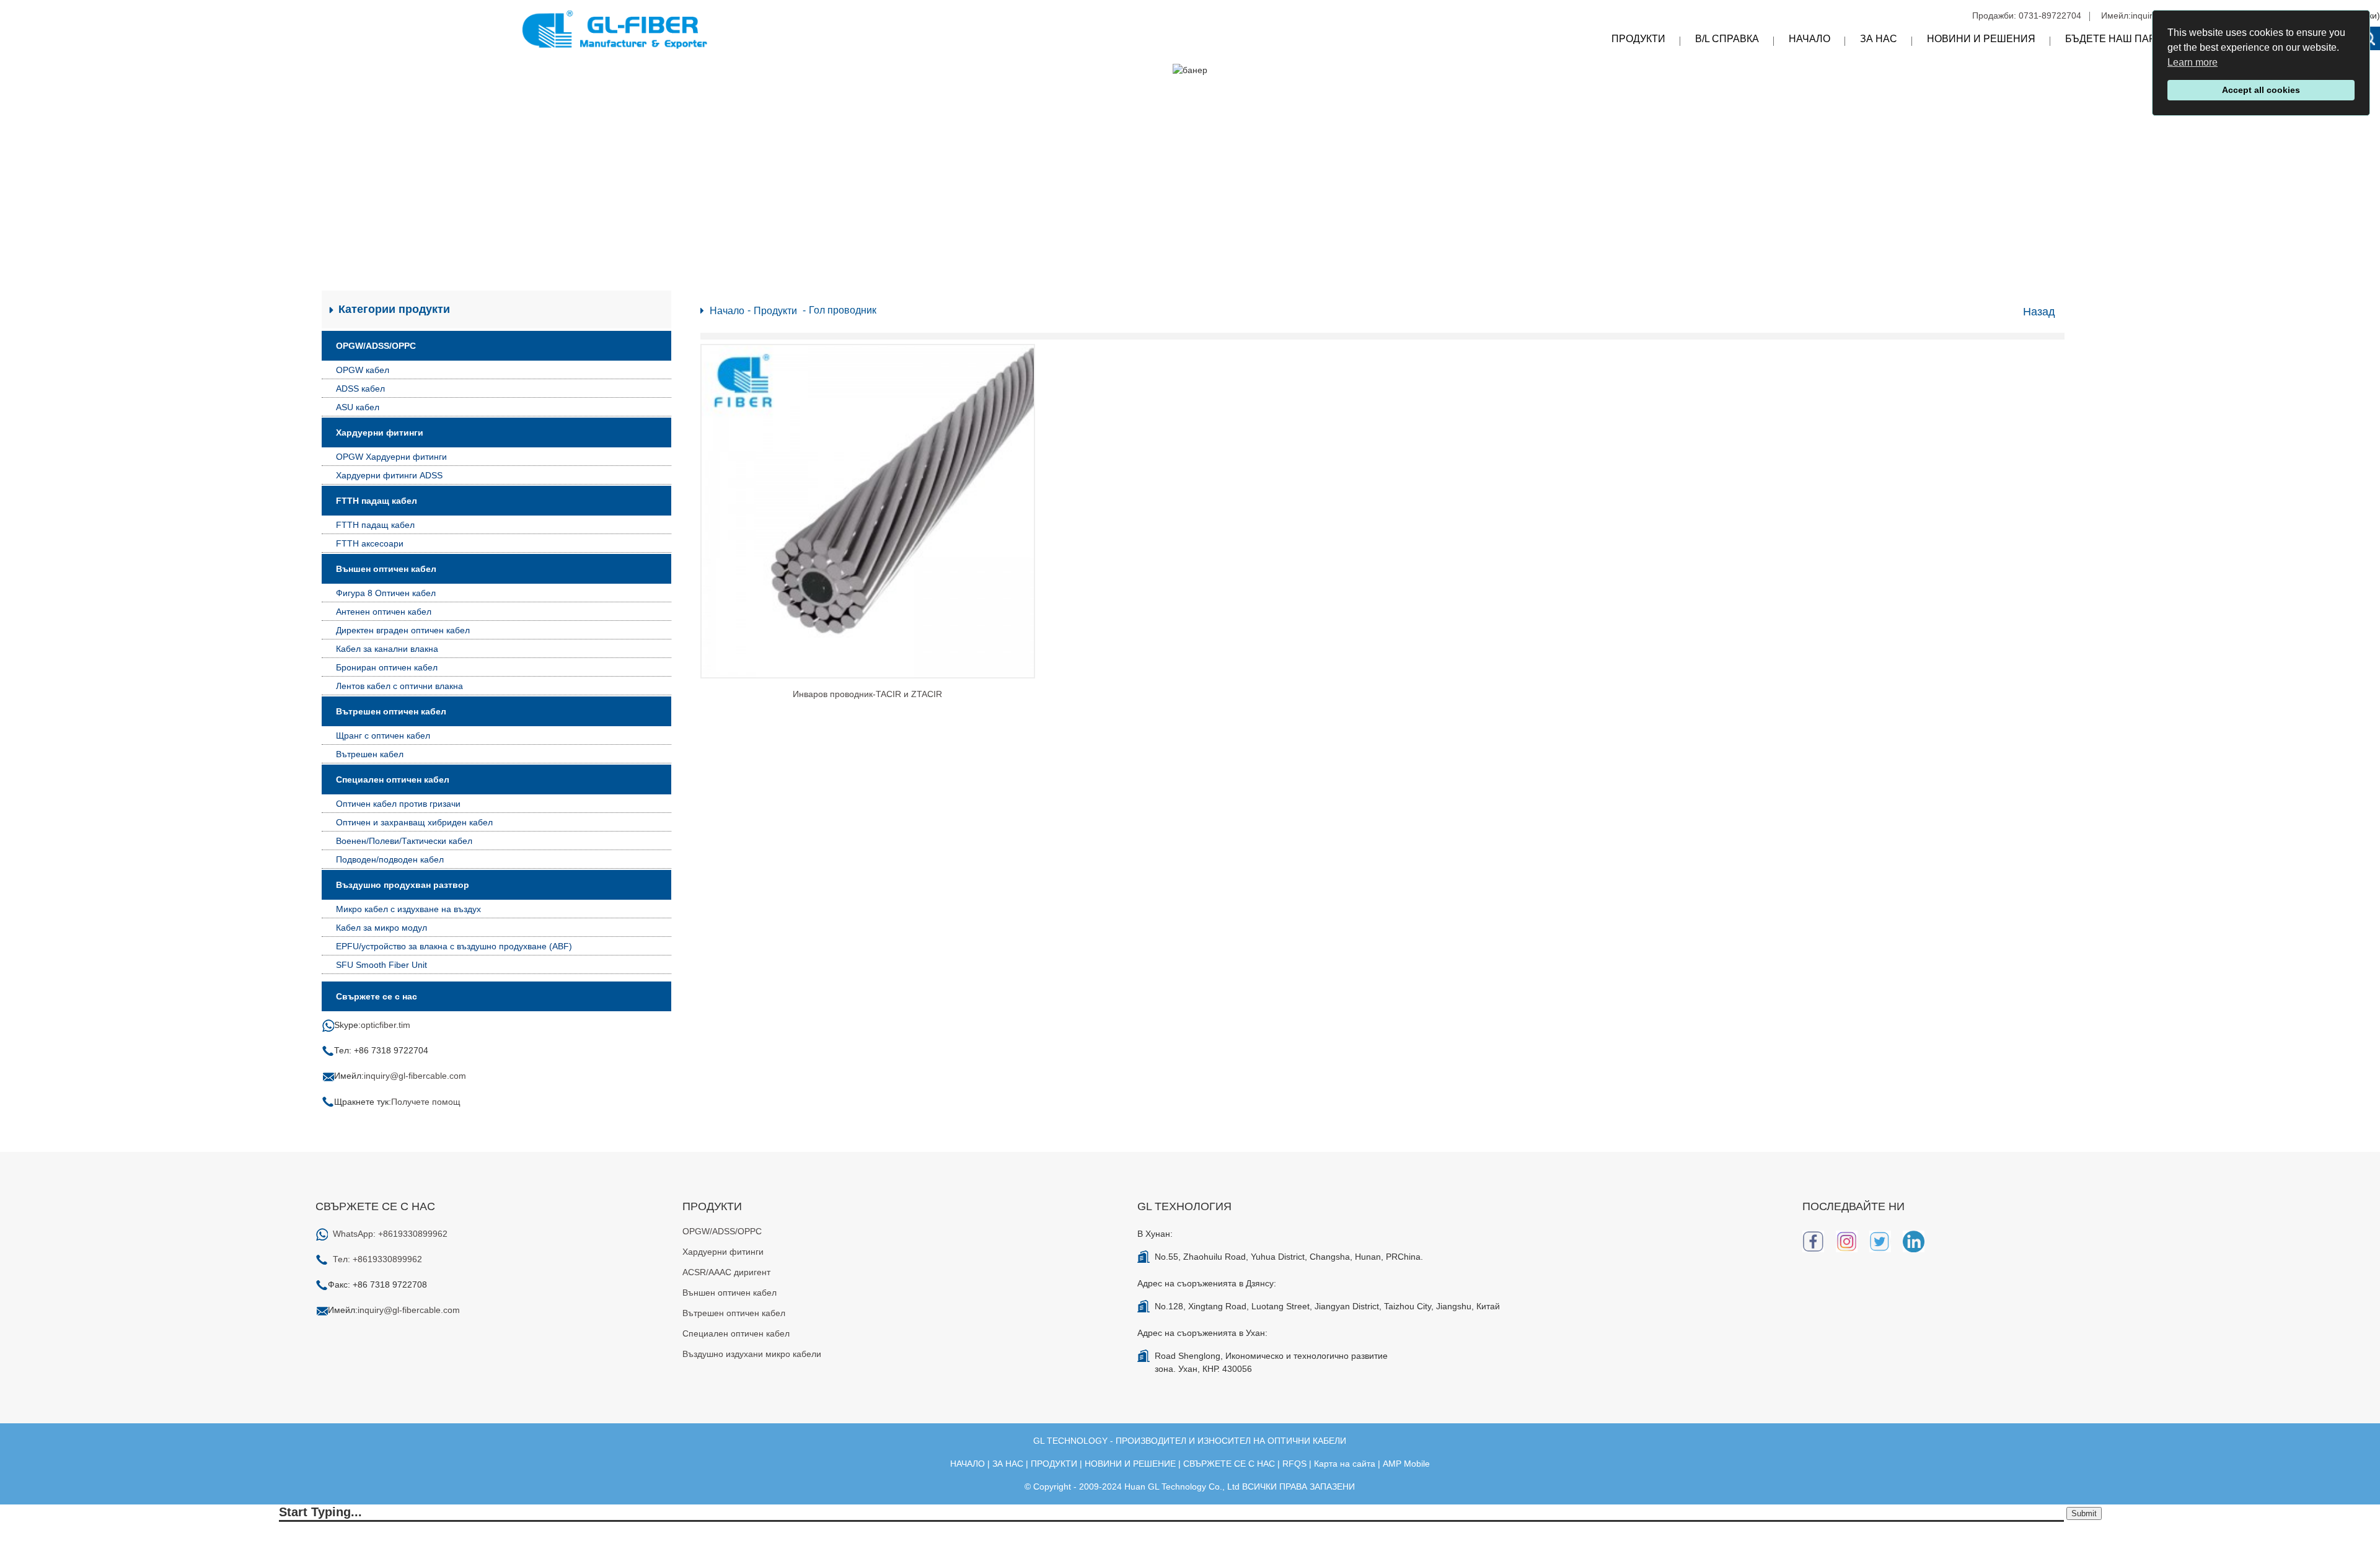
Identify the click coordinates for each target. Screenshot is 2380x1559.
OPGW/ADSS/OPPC (376, 346)
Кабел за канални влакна (387, 649)
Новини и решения (1981, 39)
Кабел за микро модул (381, 928)
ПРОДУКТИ (1054, 1464)
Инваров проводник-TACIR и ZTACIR (867, 694)
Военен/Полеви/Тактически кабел (404, 841)
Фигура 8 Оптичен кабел (386, 593)
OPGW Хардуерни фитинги (391, 457)
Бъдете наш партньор (2127, 39)
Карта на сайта (1345, 1464)
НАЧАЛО (967, 1464)
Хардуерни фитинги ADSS (389, 475)
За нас (1879, 39)
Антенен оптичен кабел (384, 612)
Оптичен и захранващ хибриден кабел (414, 822)
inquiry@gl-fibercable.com (415, 1076)
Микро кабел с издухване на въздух (408, 909)
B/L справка (1727, 39)
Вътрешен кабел (370, 754)
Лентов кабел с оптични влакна (399, 686)
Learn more (2193, 62)
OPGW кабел (363, 370)
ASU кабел (358, 407)
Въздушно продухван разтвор (403, 885)
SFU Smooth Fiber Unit (381, 965)
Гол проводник (843, 310)
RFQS (1294, 1464)
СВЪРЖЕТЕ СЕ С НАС (1229, 1464)
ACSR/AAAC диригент (726, 1272)
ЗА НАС (1008, 1464)
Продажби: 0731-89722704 (2027, 15)
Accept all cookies (2261, 90)
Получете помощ (426, 1102)
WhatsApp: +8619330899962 (390, 1234)
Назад (2039, 312)
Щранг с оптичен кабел (383, 736)
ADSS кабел (360, 389)
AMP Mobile (1406, 1464)
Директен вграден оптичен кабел (403, 630)
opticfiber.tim (386, 1025)
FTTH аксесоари (370, 543)
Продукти (1638, 39)
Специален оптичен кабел (393, 779)
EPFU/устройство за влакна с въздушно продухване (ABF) (454, 946)
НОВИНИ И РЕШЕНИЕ (1130, 1464)
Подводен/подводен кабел (390, 859)
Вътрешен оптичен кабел (391, 711)
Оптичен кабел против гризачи (398, 804)
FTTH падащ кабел (377, 501)
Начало (1809, 39)
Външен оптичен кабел (386, 569)
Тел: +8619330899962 (377, 1259)
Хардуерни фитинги (380, 433)
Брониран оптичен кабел (387, 667)
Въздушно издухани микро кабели (752, 1354)
